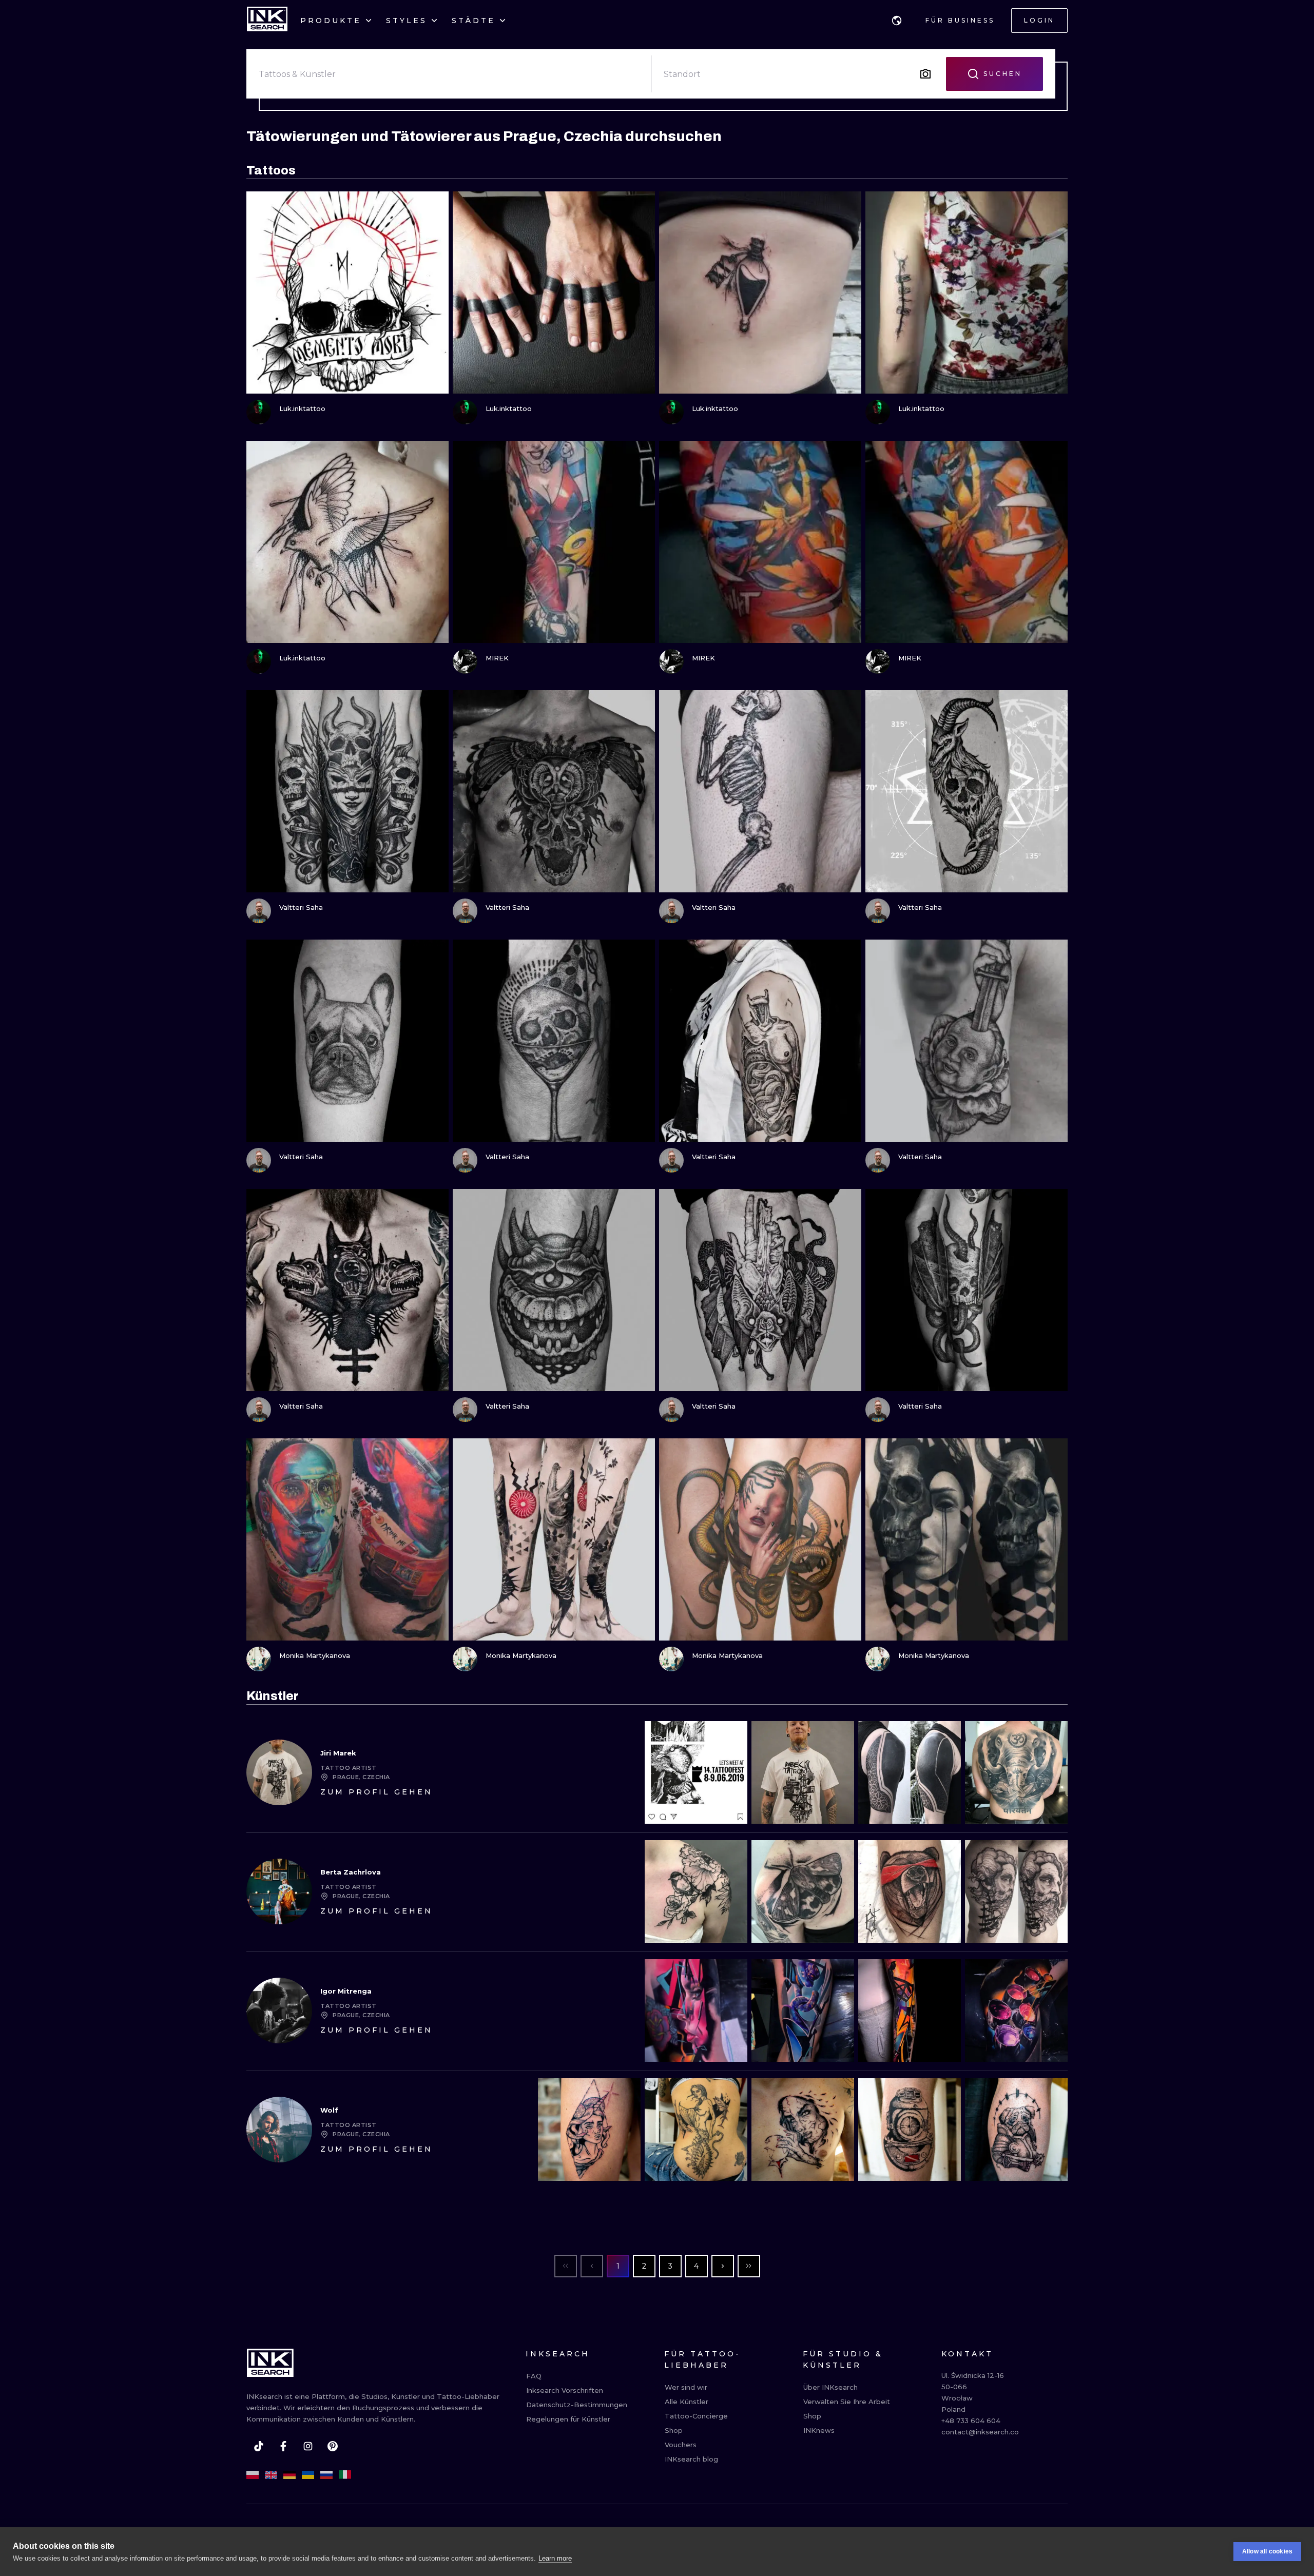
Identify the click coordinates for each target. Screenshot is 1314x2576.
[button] (897, 21)
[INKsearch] (267, 21)
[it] (345, 2475)
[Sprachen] (897, 21)
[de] (289, 2475)
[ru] (326, 2475)
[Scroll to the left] (661, 1772)
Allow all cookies (1267, 2551)
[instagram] (308, 2446)
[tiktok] (259, 2446)
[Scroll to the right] (1051, 1772)
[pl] (253, 2475)
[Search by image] (925, 74)
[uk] (308, 2475)
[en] (271, 2475)
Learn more (555, 2558)
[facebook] (283, 2446)
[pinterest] (333, 2446)
